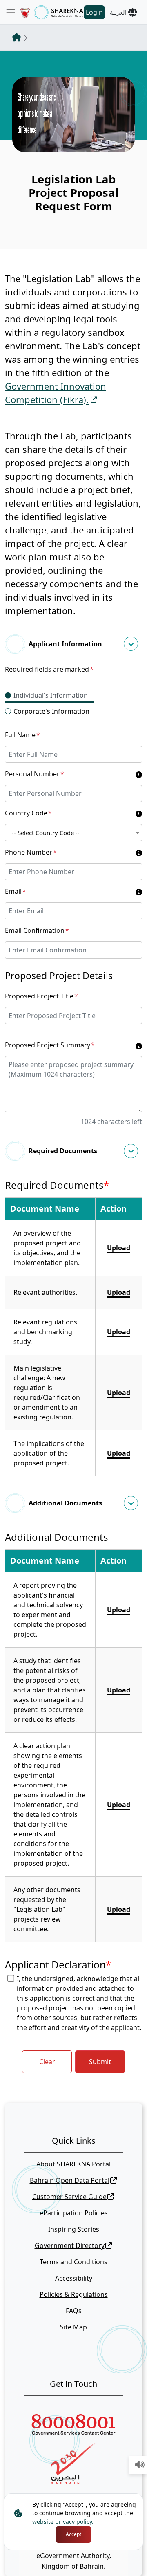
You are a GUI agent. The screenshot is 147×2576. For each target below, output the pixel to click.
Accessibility (74, 2278)
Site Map (73, 2327)
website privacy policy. (63, 2522)
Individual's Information (51, 695)
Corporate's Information (51, 711)
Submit (100, 2062)
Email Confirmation (37, 930)
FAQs (74, 2311)
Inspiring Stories (74, 2229)
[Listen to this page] (140, 2465)
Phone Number (31, 852)
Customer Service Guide (69, 2197)
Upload (119, 1248)
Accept (73, 2534)
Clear (47, 2062)
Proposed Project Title (41, 996)
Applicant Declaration (58, 1965)
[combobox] (73, 833)
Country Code (28, 813)
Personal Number (35, 774)
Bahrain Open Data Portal (70, 2180)
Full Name (22, 735)
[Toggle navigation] (11, 12)
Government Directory (70, 2245)
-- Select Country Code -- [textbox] (46, 833)
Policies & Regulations (74, 2294)
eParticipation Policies (74, 2213)
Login (94, 12)
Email (16, 891)
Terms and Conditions (73, 2262)
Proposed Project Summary (50, 1045)
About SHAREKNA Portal (73, 2164)
